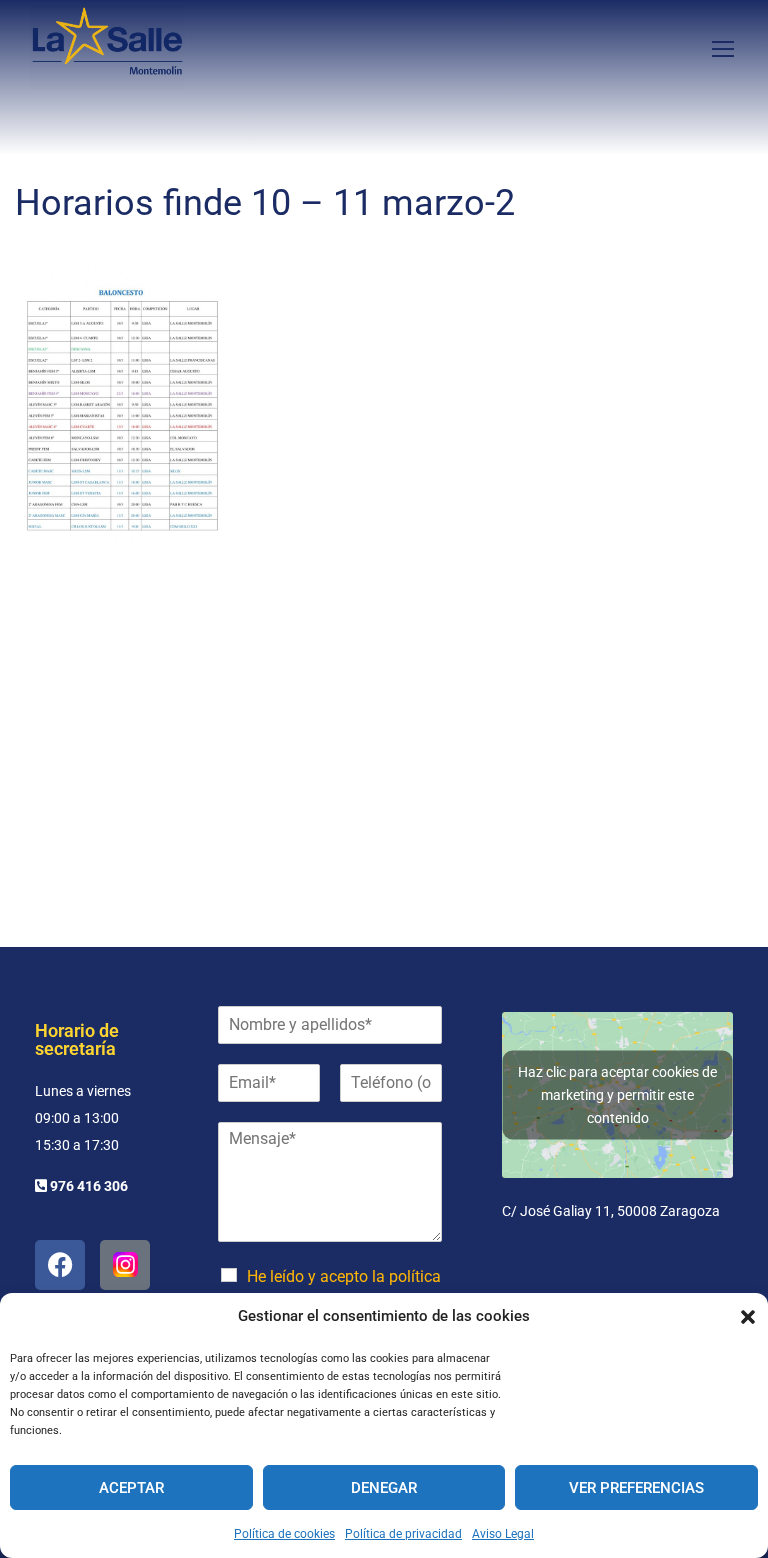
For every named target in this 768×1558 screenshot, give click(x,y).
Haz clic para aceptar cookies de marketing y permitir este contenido (617, 1094)
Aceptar (131, 1488)
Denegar (384, 1488)
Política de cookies (284, 1534)
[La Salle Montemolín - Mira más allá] (107, 47)
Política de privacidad (403, 1534)
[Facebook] (60, 1265)
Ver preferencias (636, 1488)
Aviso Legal (503, 1534)
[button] (748, 1317)
